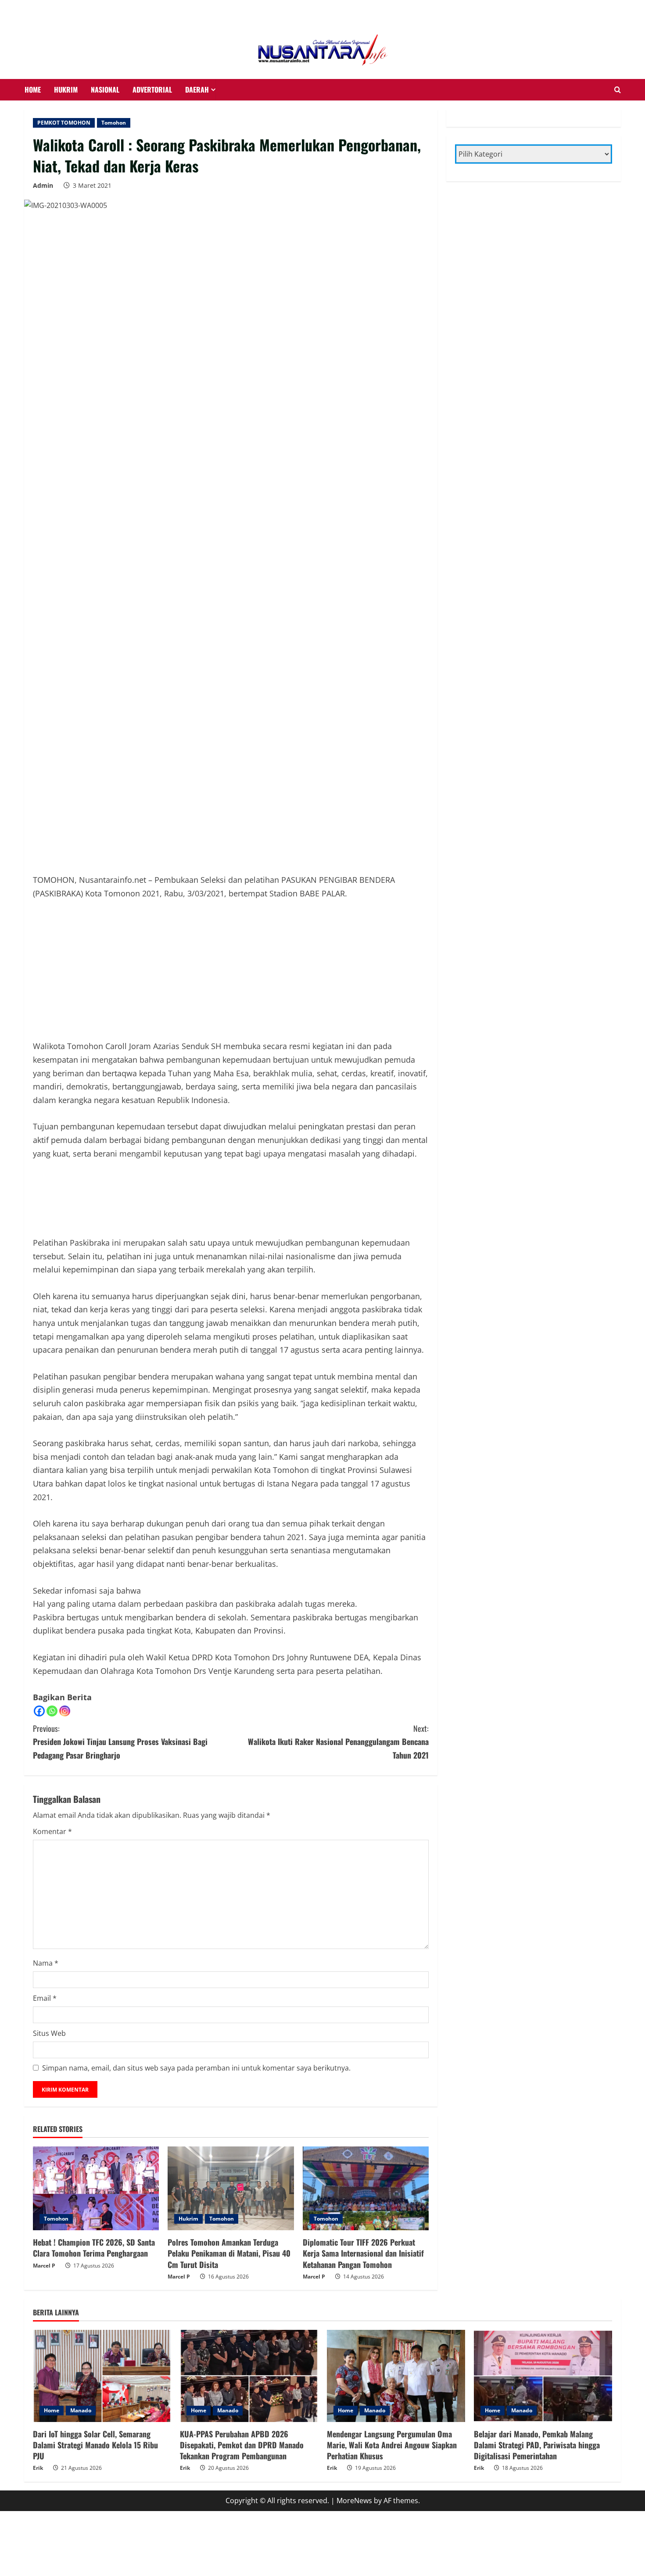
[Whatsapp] (52, 1711)
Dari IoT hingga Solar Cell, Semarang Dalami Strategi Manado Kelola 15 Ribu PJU (95, 2445)
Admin (43, 185)
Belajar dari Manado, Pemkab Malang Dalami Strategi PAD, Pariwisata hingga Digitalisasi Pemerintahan (537, 2445)
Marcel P (44, 2266)
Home (52, 2410)
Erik (38, 2468)
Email (45, 1998)
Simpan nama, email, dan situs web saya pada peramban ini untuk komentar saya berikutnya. (196, 2068)
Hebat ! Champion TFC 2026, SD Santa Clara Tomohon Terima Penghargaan (94, 2248)
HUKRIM (66, 90)
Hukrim (188, 2219)
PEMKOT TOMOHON (64, 123)
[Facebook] (39, 1711)
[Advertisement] (70, 11)
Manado (81, 2410)
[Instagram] (65, 1711)
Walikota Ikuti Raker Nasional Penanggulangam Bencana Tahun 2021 (338, 1742)
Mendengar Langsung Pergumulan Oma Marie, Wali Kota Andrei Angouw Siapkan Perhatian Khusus (392, 2445)
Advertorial (152, 90)
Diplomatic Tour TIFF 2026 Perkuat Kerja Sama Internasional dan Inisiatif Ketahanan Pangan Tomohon (363, 2253)
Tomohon (114, 123)
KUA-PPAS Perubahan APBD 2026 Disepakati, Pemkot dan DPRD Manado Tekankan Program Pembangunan (242, 2445)
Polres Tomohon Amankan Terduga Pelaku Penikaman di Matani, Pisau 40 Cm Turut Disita (229, 2253)
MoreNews (354, 2501)
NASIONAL (105, 90)
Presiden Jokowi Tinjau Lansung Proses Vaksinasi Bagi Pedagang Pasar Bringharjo (120, 1742)
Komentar (52, 1831)
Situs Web (49, 2033)
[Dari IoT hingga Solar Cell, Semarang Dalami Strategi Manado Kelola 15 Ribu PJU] (102, 2376)
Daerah (197, 90)
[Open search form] (618, 90)
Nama (46, 1963)
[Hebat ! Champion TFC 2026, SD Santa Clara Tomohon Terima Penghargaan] (96, 2189)
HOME (33, 90)
